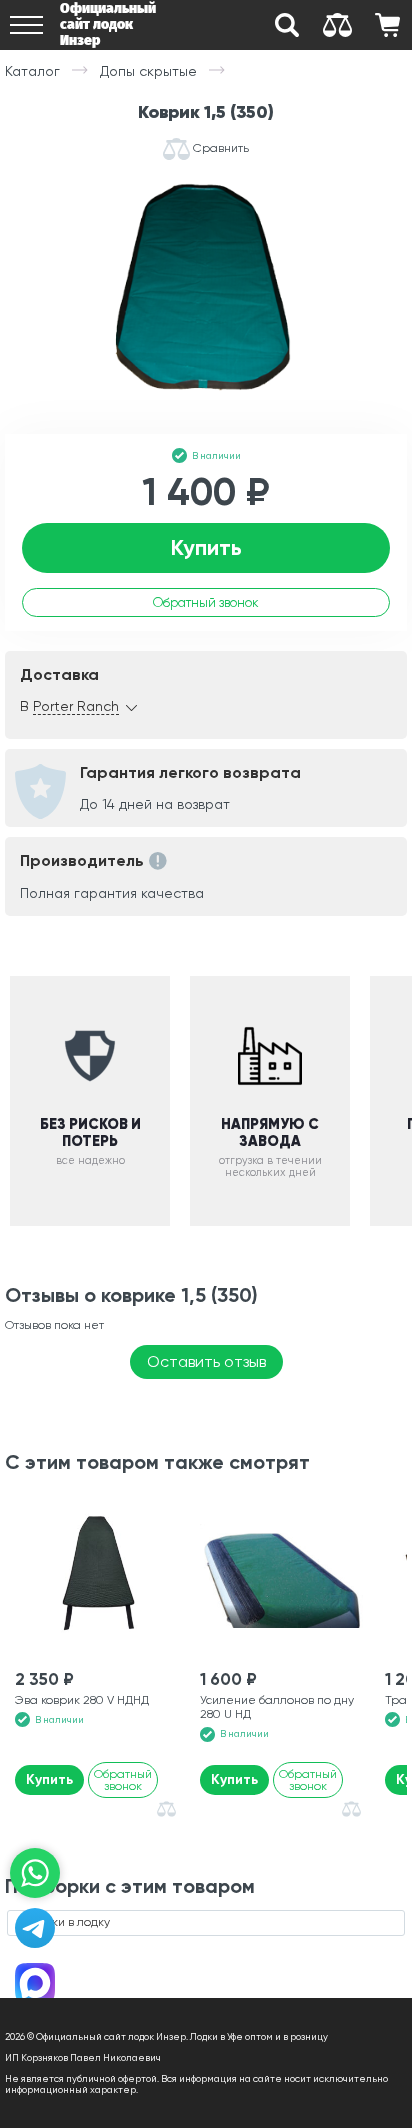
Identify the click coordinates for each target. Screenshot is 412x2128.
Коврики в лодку (64, 1922)
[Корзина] (387, 25)
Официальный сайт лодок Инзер (108, 24)
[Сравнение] (337, 25)
